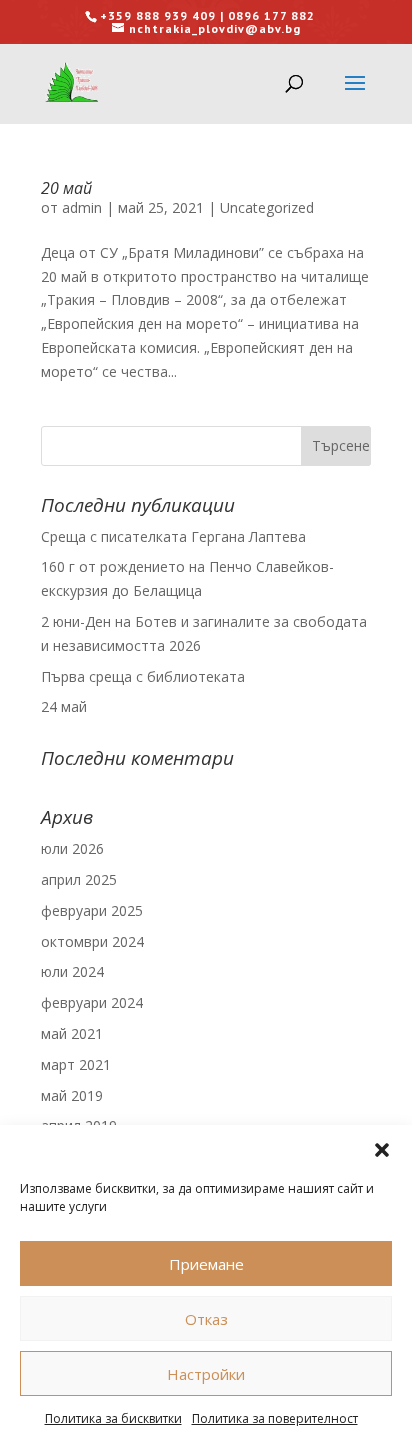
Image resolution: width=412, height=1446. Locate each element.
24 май (64, 706)
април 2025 (79, 879)
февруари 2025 (92, 910)
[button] (382, 1150)
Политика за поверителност (275, 1418)
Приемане (206, 1264)
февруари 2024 (92, 1002)
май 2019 (72, 1095)
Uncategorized (267, 207)
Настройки (206, 1374)
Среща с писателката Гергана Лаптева (173, 536)
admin (82, 207)
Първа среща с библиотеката (143, 676)
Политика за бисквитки (113, 1418)
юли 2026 (72, 848)
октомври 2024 (92, 941)
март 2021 (76, 1064)
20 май (66, 188)
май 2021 (72, 1033)
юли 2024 (72, 971)
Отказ (206, 1319)
